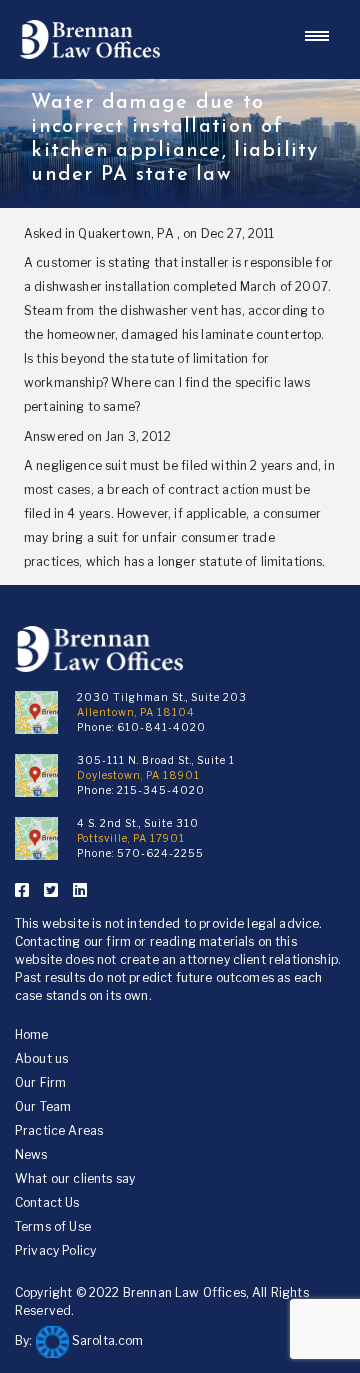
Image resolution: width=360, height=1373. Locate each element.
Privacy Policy (55, 1250)
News (31, 1154)
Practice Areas (59, 1130)
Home (32, 1034)
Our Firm (40, 1082)
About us (41, 1058)
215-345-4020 (161, 790)
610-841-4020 (161, 727)
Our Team (43, 1106)
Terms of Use (53, 1226)
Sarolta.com (106, 1340)
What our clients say (75, 1178)
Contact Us (47, 1202)
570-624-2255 (160, 853)
